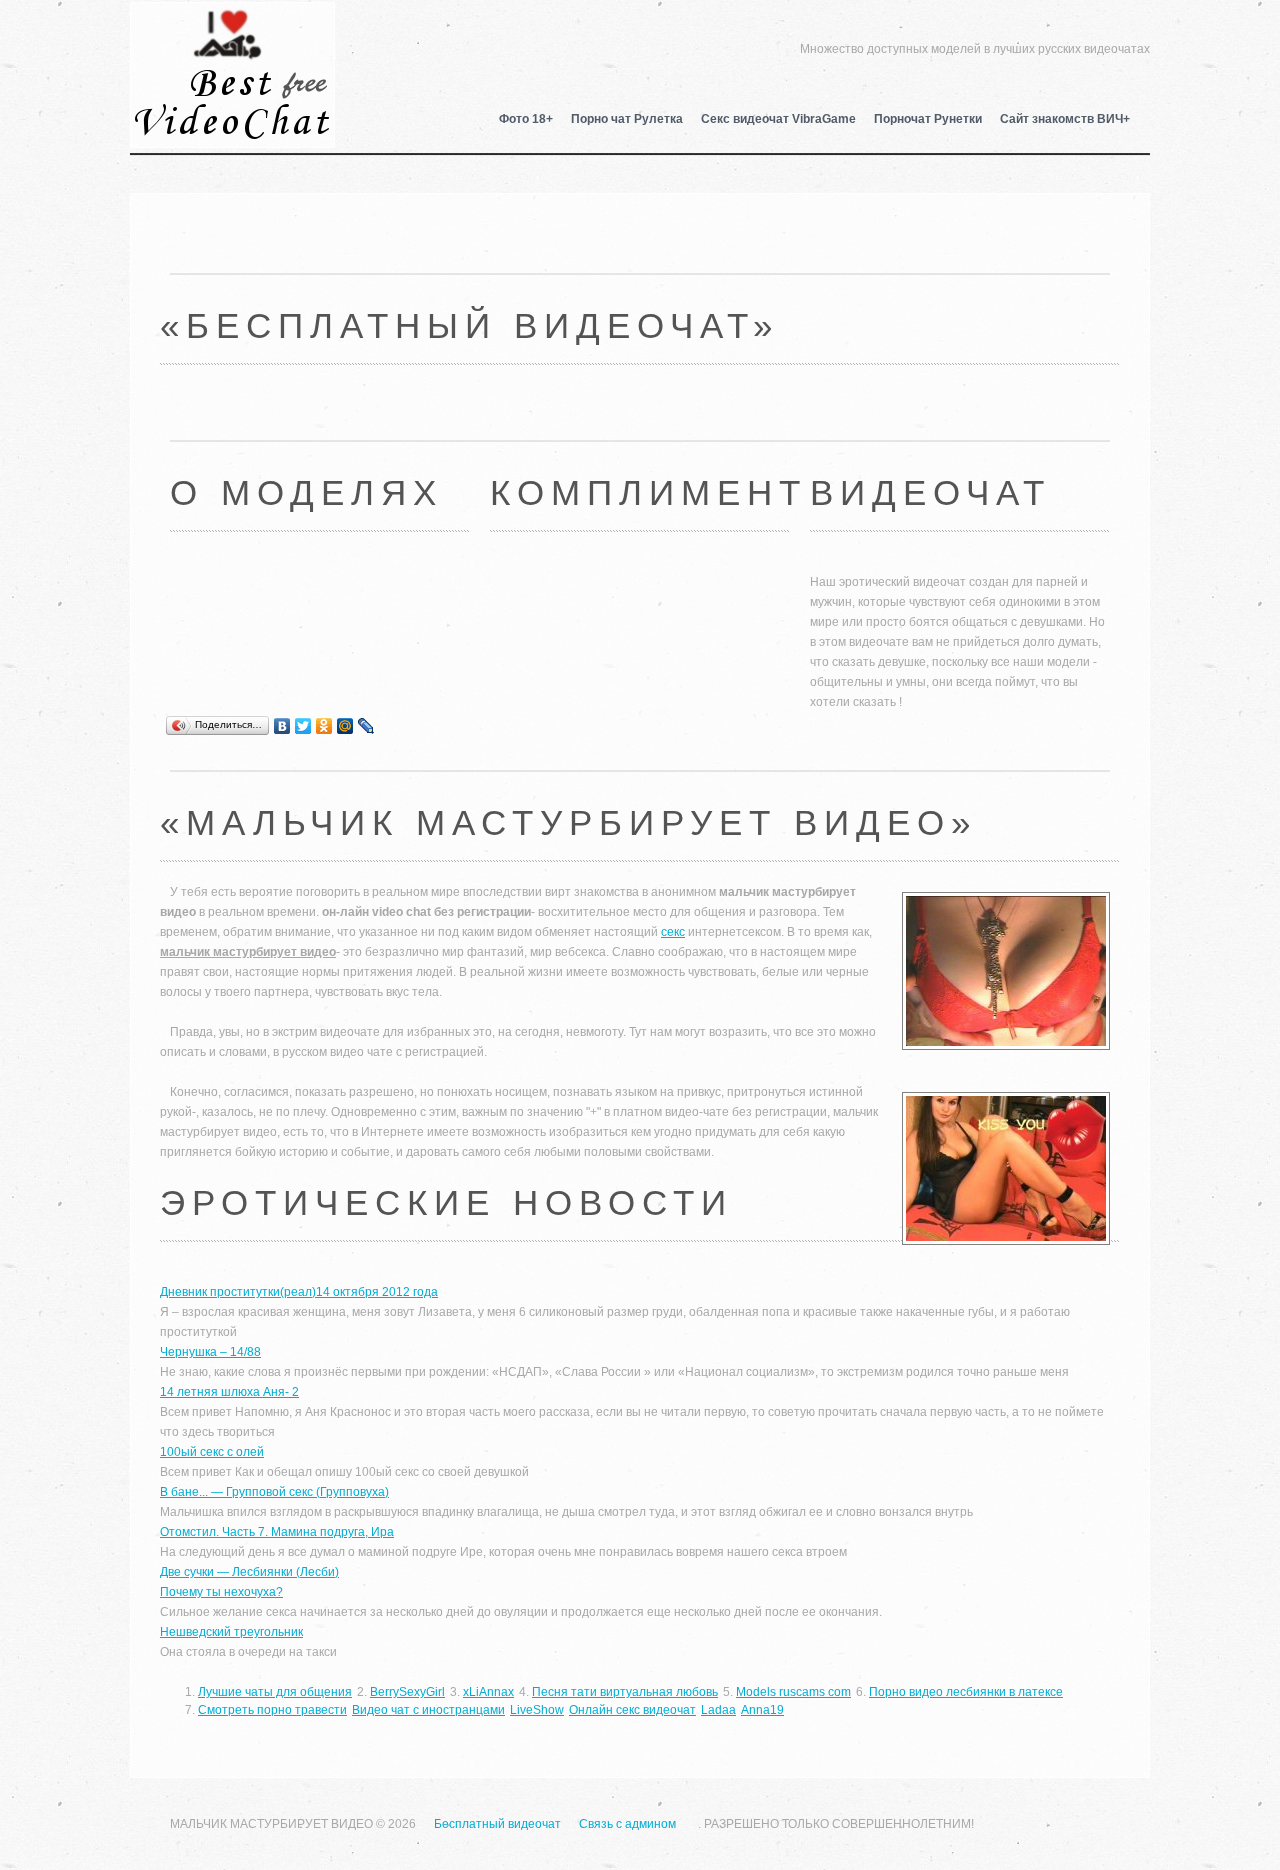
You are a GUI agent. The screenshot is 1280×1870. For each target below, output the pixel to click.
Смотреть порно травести (272, 1710)
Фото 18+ (526, 119)
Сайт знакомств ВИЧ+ (1065, 119)
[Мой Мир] (345, 726)
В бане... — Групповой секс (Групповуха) (274, 1492)
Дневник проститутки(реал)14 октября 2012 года (299, 1292)
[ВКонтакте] (282, 726)
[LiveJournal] (366, 726)
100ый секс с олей (212, 1452)
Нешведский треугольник (231, 1632)
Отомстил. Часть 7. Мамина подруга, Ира (277, 1532)
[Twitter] (303, 726)
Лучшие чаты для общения (275, 1692)
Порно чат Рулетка (627, 119)
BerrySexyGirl (407, 1692)
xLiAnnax (488, 1692)
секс (673, 932)
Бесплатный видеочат (232, 46)
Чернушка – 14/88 (210, 1352)
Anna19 (762, 1710)
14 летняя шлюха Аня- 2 (229, 1392)
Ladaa (718, 1710)
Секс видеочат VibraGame (778, 119)
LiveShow (537, 1710)
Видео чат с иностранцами (428, 1710)
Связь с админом (627, 1824)
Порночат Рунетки (928, 119)
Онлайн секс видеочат (632, 1710)
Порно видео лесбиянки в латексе (966, 1692)
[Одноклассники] (324, 726)
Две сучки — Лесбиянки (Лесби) (249, 1572)
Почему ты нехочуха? (221, 1592)
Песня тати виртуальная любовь (625, 1692)
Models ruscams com (793, 1692)
